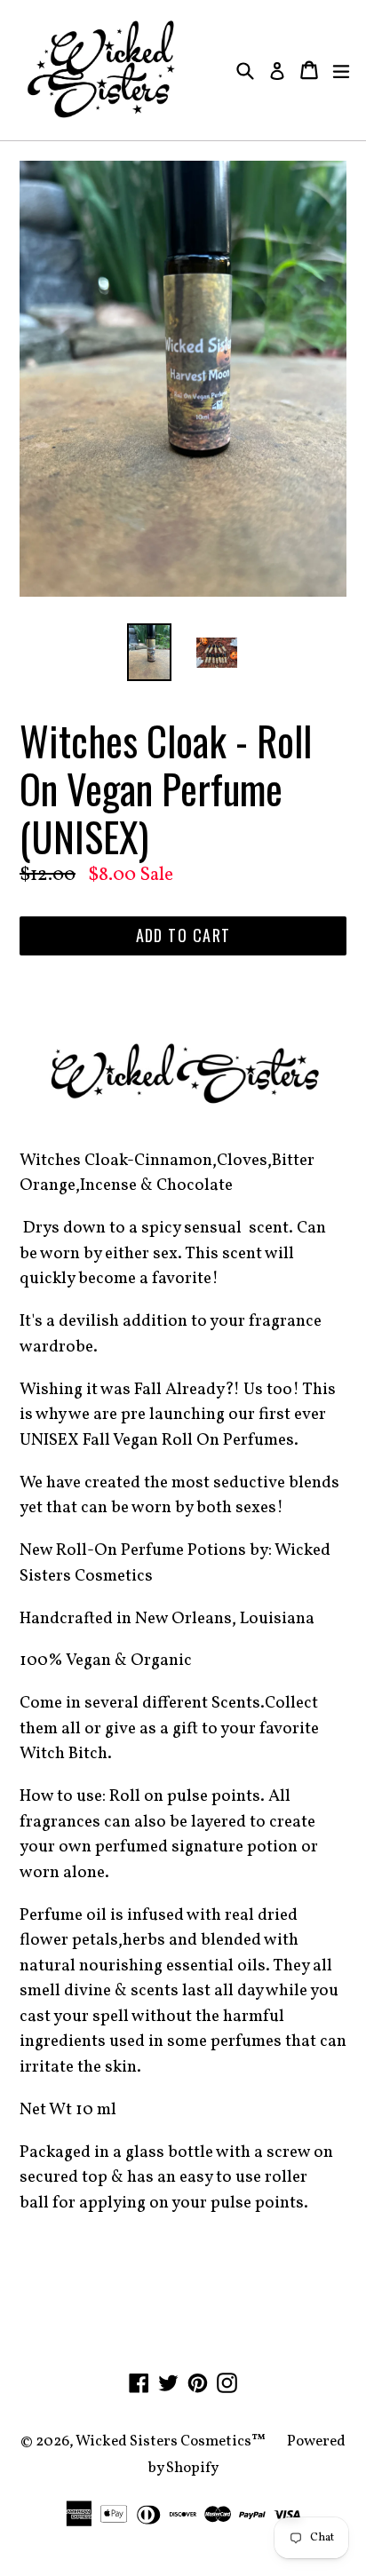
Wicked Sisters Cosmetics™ (171, 2441)
